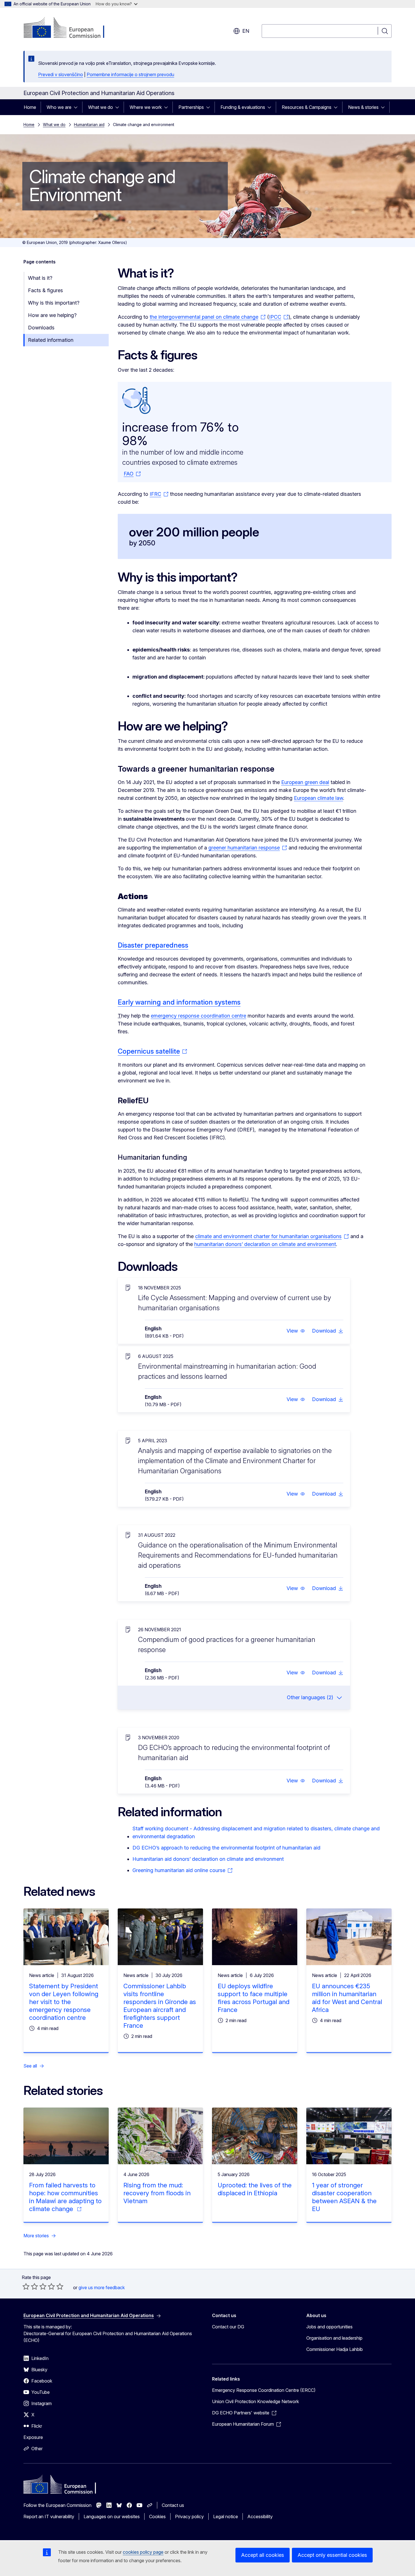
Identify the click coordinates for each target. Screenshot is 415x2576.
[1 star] (26, 2286)
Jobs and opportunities (329, 2327)
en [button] (246, 31)
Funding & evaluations (243, 107)
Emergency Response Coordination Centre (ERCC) (264, 2390)
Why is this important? (54, 303)
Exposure (33, 2437)
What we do (101, 107)
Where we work (146, 107)
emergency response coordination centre (198, 1016)
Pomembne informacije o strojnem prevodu (130, 74)
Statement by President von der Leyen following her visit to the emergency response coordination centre (64, 2002)
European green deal (305, 782)
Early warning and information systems (179, 1002)
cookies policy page (143, 2552)
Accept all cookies (263, 2555)
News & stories (363, 107)
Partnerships (191, 107)
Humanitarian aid (89, 125)
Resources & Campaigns (307, 107)
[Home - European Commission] (69, 28)
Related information (51, 340)
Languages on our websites (112, 2516)
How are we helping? (52, 315)
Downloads (41, 328)
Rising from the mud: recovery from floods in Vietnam (157, 2193)
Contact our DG (228, 2327)
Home (30, 107)
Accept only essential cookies (332, 2555)
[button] (296, 1331)
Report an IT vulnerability (49, 2516)
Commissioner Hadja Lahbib (335, 2349)
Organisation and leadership (334, 2338)
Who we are (59, 107)
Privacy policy (189, 2516)
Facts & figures (45, 290)
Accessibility (260, 2516)
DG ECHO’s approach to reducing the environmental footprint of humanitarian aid (226, 1848)
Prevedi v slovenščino (61, 74)
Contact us (173, 2505)
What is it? (40, 278)
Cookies (157, 2516)
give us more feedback (102, 2287)
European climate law (318, 798)
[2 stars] (30, 2286)
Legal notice (226, 2516)
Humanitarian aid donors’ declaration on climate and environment (208, 1859)
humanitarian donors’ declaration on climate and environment (265, 1244)
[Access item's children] (77, 107)
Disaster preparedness (153, 945)
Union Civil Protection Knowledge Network (255, 2401)
